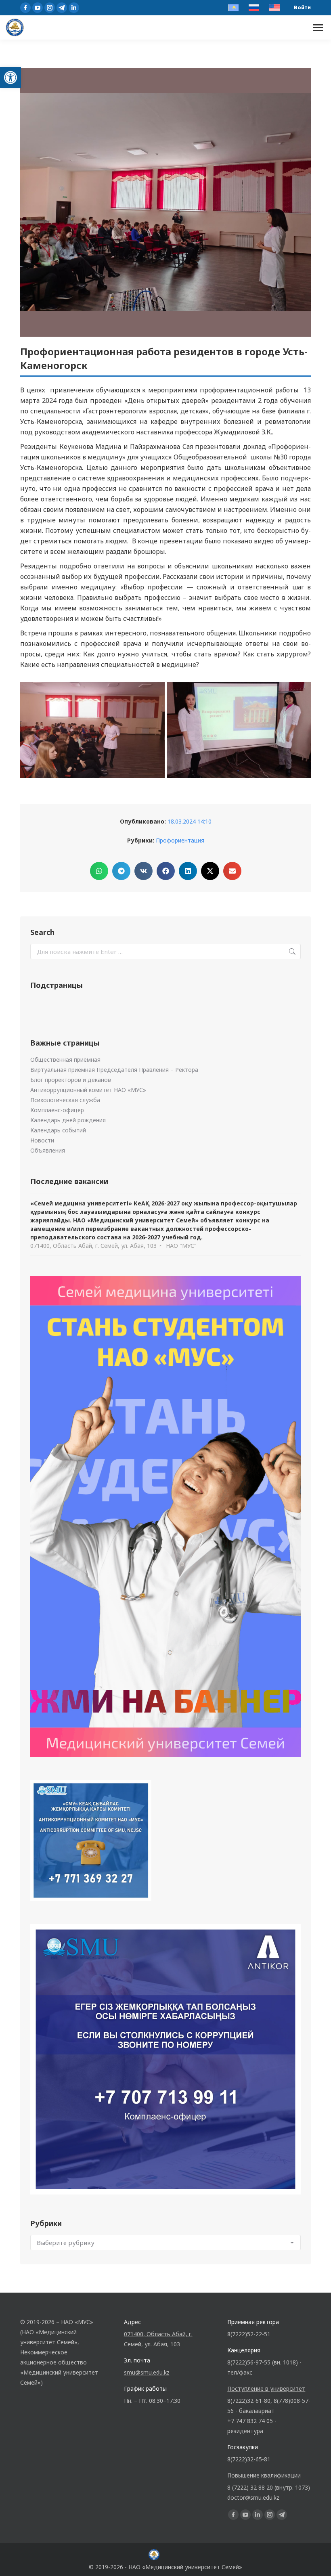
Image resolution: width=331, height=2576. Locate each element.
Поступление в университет (266, 2388)
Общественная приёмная (65, 1060)
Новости (42, 1140)
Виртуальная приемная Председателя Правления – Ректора (114, 1070)
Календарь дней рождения (68, 1120)
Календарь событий (58, 1130)
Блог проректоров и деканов (71, 1080)
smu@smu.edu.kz (147, 2372)
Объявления (48, 1150)
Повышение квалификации (264, 2475)
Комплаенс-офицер (57, 1110)
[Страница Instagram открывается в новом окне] (50, 8)
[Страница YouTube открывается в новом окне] (38, 8)
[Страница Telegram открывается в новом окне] (62, 8)
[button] (10, 78)
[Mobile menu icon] (318, 28)
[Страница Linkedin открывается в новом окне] (74, 8)
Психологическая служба (65, 1100)
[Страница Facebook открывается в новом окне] (25, 8)
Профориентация (180, 840)
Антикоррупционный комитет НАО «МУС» (88, 1090)
